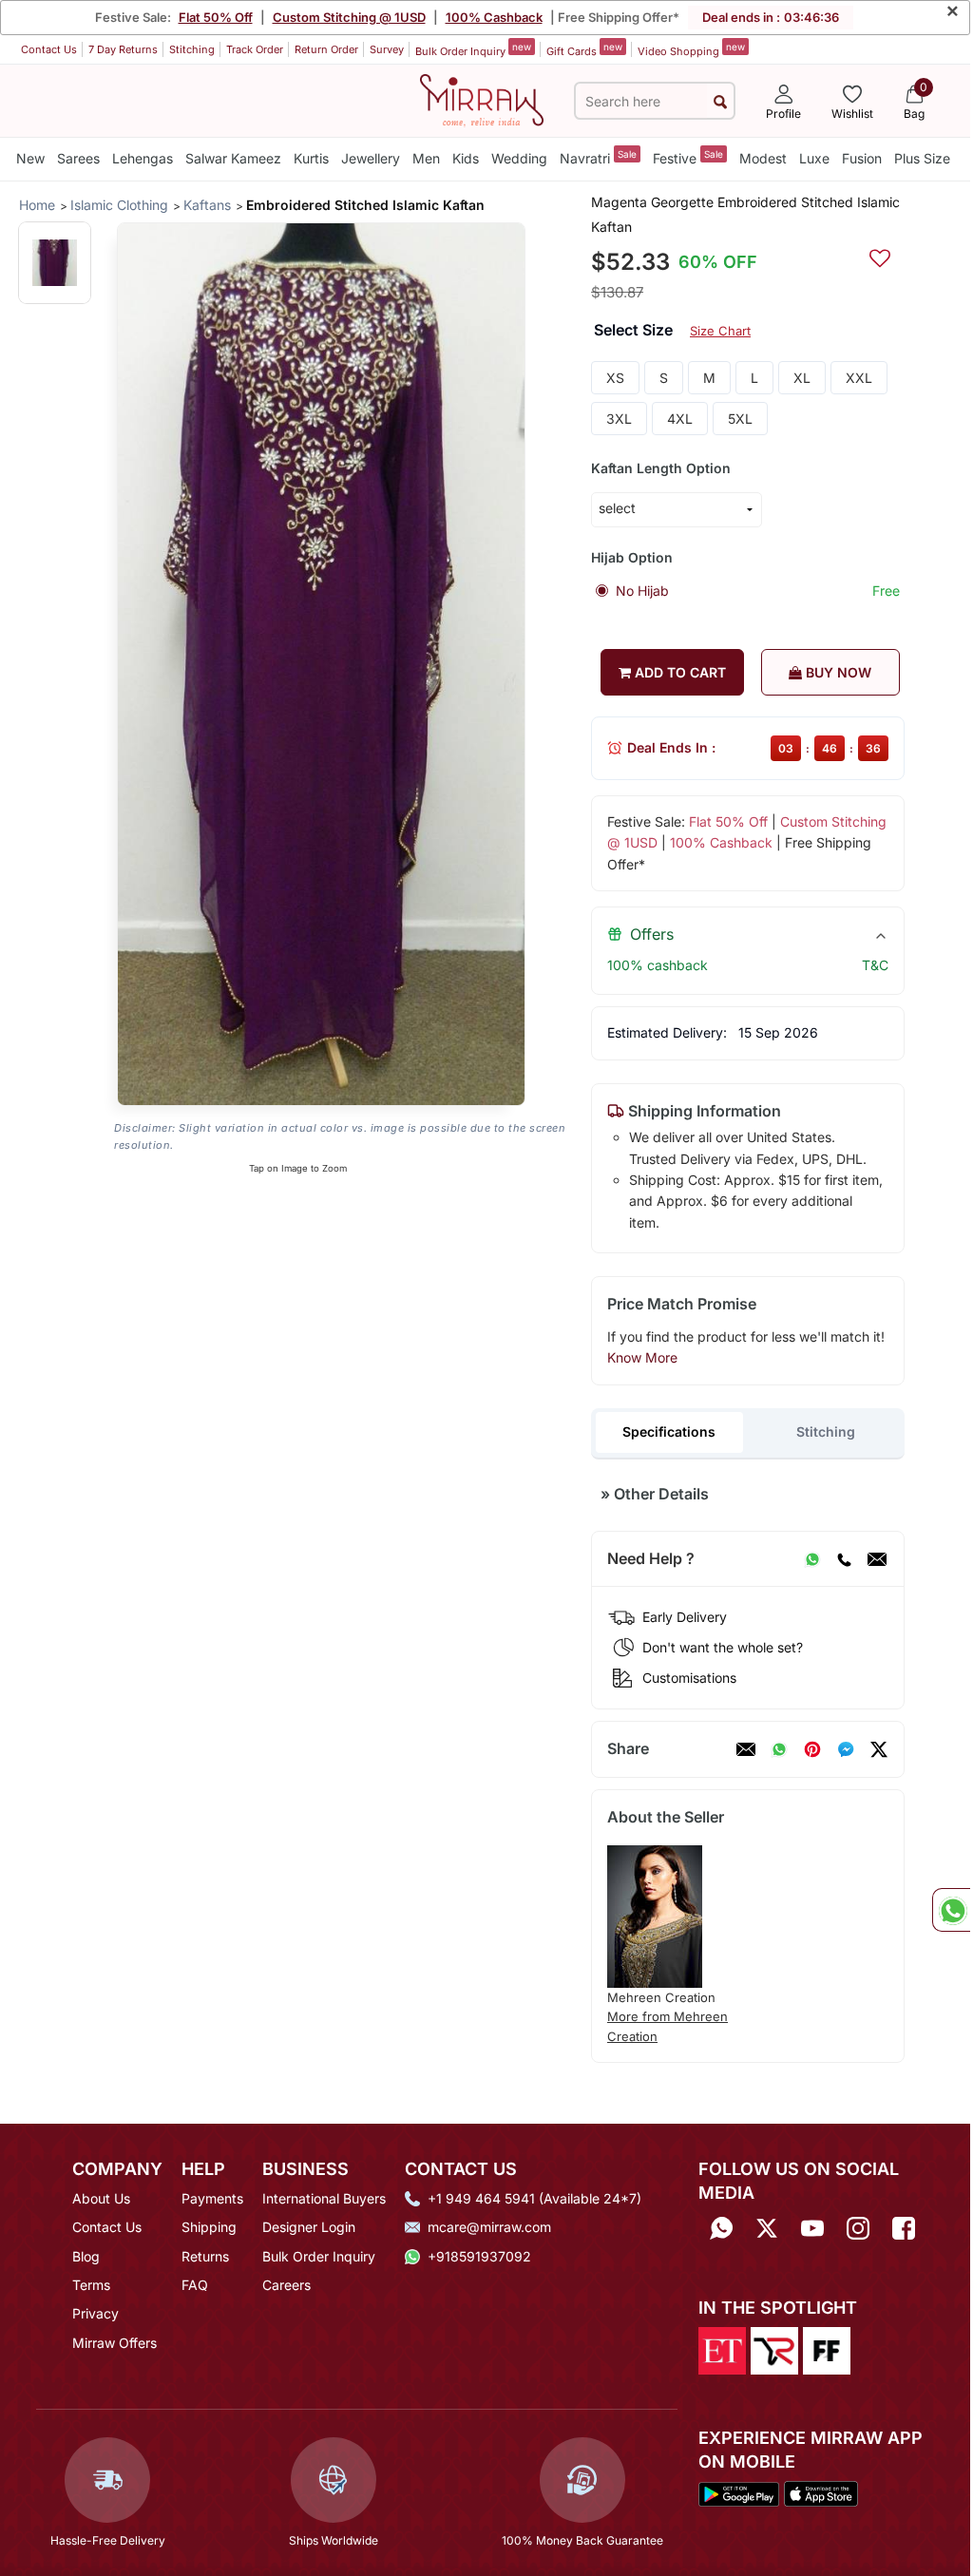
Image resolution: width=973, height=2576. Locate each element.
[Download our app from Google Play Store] (739, 2492)
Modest (763, 158)
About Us (101, 2198)
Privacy (95, 2313)
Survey (387, 49)
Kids (466, 158)
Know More (642, 1357)
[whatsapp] (779, 1749)
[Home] (482, 99)
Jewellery (371, 158)
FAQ (195, 2285)
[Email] (877, 1559)
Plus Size (922, 158)
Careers (286, 2285)
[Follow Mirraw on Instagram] (858, 2229)
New (30, 158)
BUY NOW (837, 672)
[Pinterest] (812, 1749)
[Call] (844, 1559)
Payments (212, 2198)
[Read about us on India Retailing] (774, 2350)
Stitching (192, 49)
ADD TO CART (678, 672)
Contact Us (49, 49)
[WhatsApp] (812, 1559)
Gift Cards (584, 49)
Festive (688, 157)
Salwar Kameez (233, 158)
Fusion (862, 158)
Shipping (209, 2227)
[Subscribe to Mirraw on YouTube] (812, 2229)
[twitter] (879, 1749)
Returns (205, 2256)
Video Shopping (691, 49)
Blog (86, 2256)
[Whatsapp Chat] (951, 1910)
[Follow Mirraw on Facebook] (904, 2229)
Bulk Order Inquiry (473, 49)
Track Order (255, 49)
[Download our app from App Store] (821, 2492)
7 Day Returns (123, 49)
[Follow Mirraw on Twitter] (767, 2229)
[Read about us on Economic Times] (722, 2350)
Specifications (669, 1431)
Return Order (326, 49)
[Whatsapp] (721, 2229)
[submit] (720, 101)
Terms (91, 2285)
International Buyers (324, 2198)
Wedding (519, 158)
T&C (875, 965)
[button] (55, 263)
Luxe (814, 158)
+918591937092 (479, 2256)
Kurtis (311, 158)
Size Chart (720, 331)
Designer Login (309, 2227)
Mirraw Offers (114, 2343)
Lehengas (143, 158)
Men (426, 158)
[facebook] (846, 1749)
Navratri (598, 157)
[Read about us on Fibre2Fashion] (827, 2350)
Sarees (78, 158)
